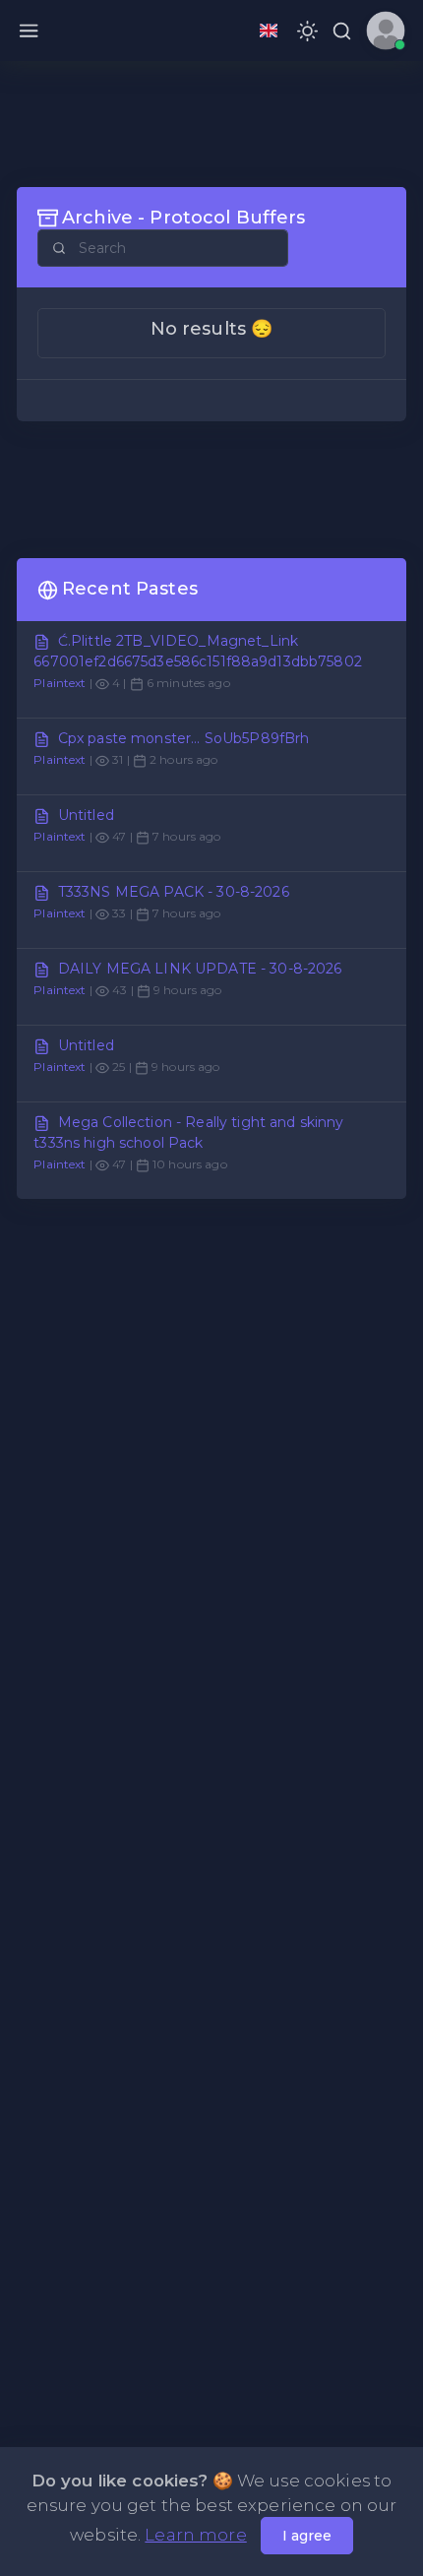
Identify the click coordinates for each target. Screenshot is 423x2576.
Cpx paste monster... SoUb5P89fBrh (184, 738)
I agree (307, 2536)
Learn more (195, 2535)
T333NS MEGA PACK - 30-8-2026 (174, 892)
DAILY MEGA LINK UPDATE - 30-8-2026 (200, 969)
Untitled (86, 815)
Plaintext (60, 683)
